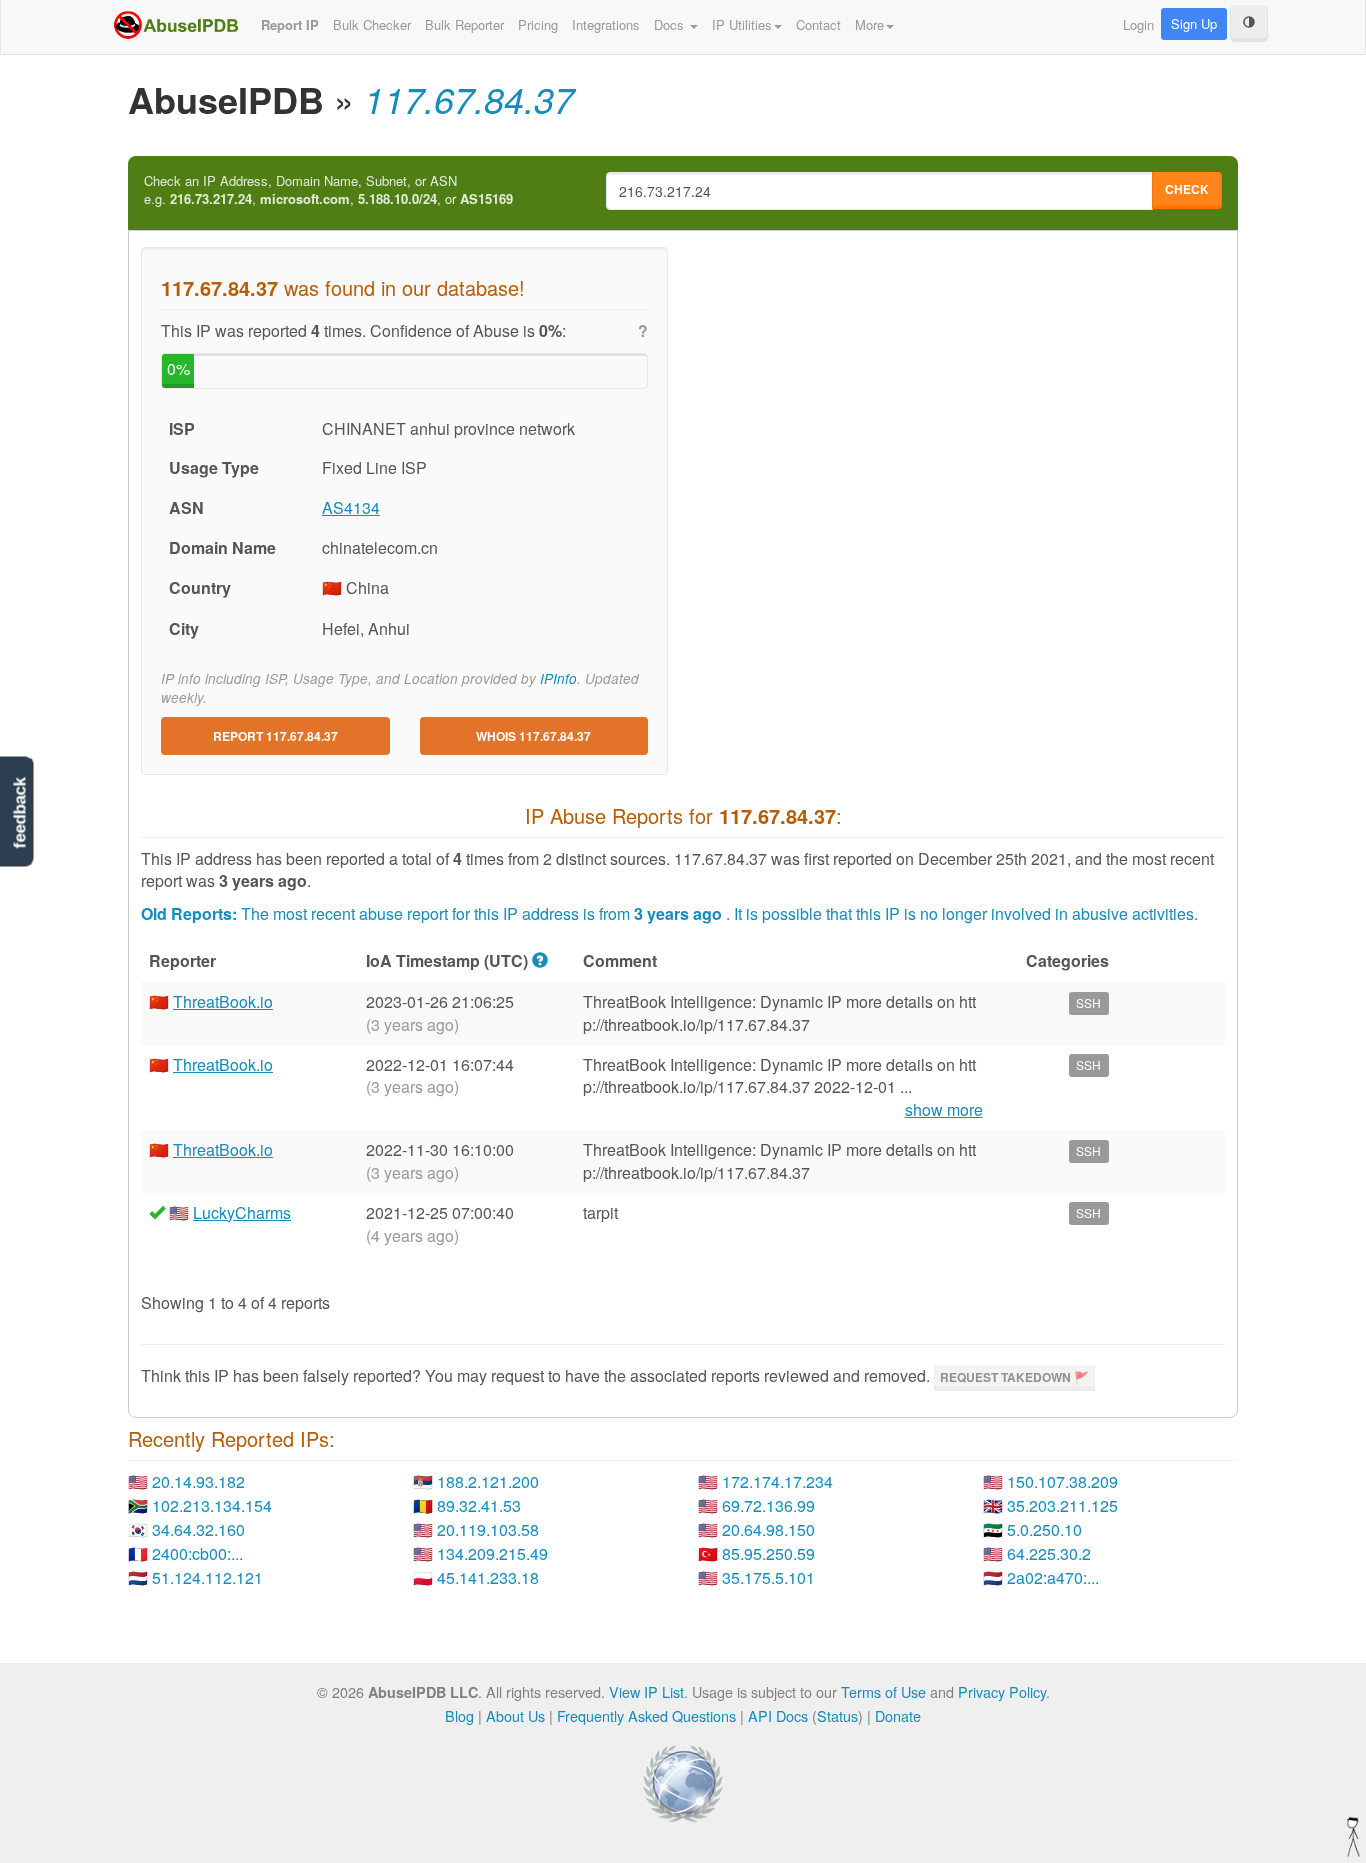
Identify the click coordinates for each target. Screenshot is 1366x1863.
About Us (515, 1715)
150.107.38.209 (1062, 1481)
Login (1138, 24)
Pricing (538, 24)
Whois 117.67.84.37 (533, 736)
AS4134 (351, 507)
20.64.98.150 (768, 1529)
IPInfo (558, 678)
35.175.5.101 (768, 1577)
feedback (19, 812)
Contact (818, 24)
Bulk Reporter (464, 24)
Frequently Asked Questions (646, 1715)
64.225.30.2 (1049, 1553)
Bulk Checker (372, 24)
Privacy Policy (1002, 1691)
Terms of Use (883, 1691)
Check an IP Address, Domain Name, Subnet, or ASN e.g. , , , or (328, 190)
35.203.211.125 (1062, 1505)
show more (944, 1110)
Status (837, 1715)
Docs (671, 24)
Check (1187, 189)
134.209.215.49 (492, 1553)
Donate (898, 1715)
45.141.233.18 (488, 1577)
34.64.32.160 (198, 1529)
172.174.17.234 (777, 1481)
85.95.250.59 (768, 1553)
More (869, 24)
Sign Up (1194, 23)
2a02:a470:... (1053, 1577)
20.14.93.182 (198, 1481)
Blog (459, 1715)
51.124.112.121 (207, 1577)
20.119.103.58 (488, 1529)
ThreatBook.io (223, 1001)
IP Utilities (742, 24)
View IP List (646, 1691)
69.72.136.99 (768, 1505)
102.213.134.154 (212, 1505)
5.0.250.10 (1044, 1529)
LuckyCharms (242, 1212)
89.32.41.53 (479, 1505)
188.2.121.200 (488, 1481)
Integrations (606, 24)
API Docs (778, 1715)
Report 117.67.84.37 (275, 736)
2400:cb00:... (197, 1553)
